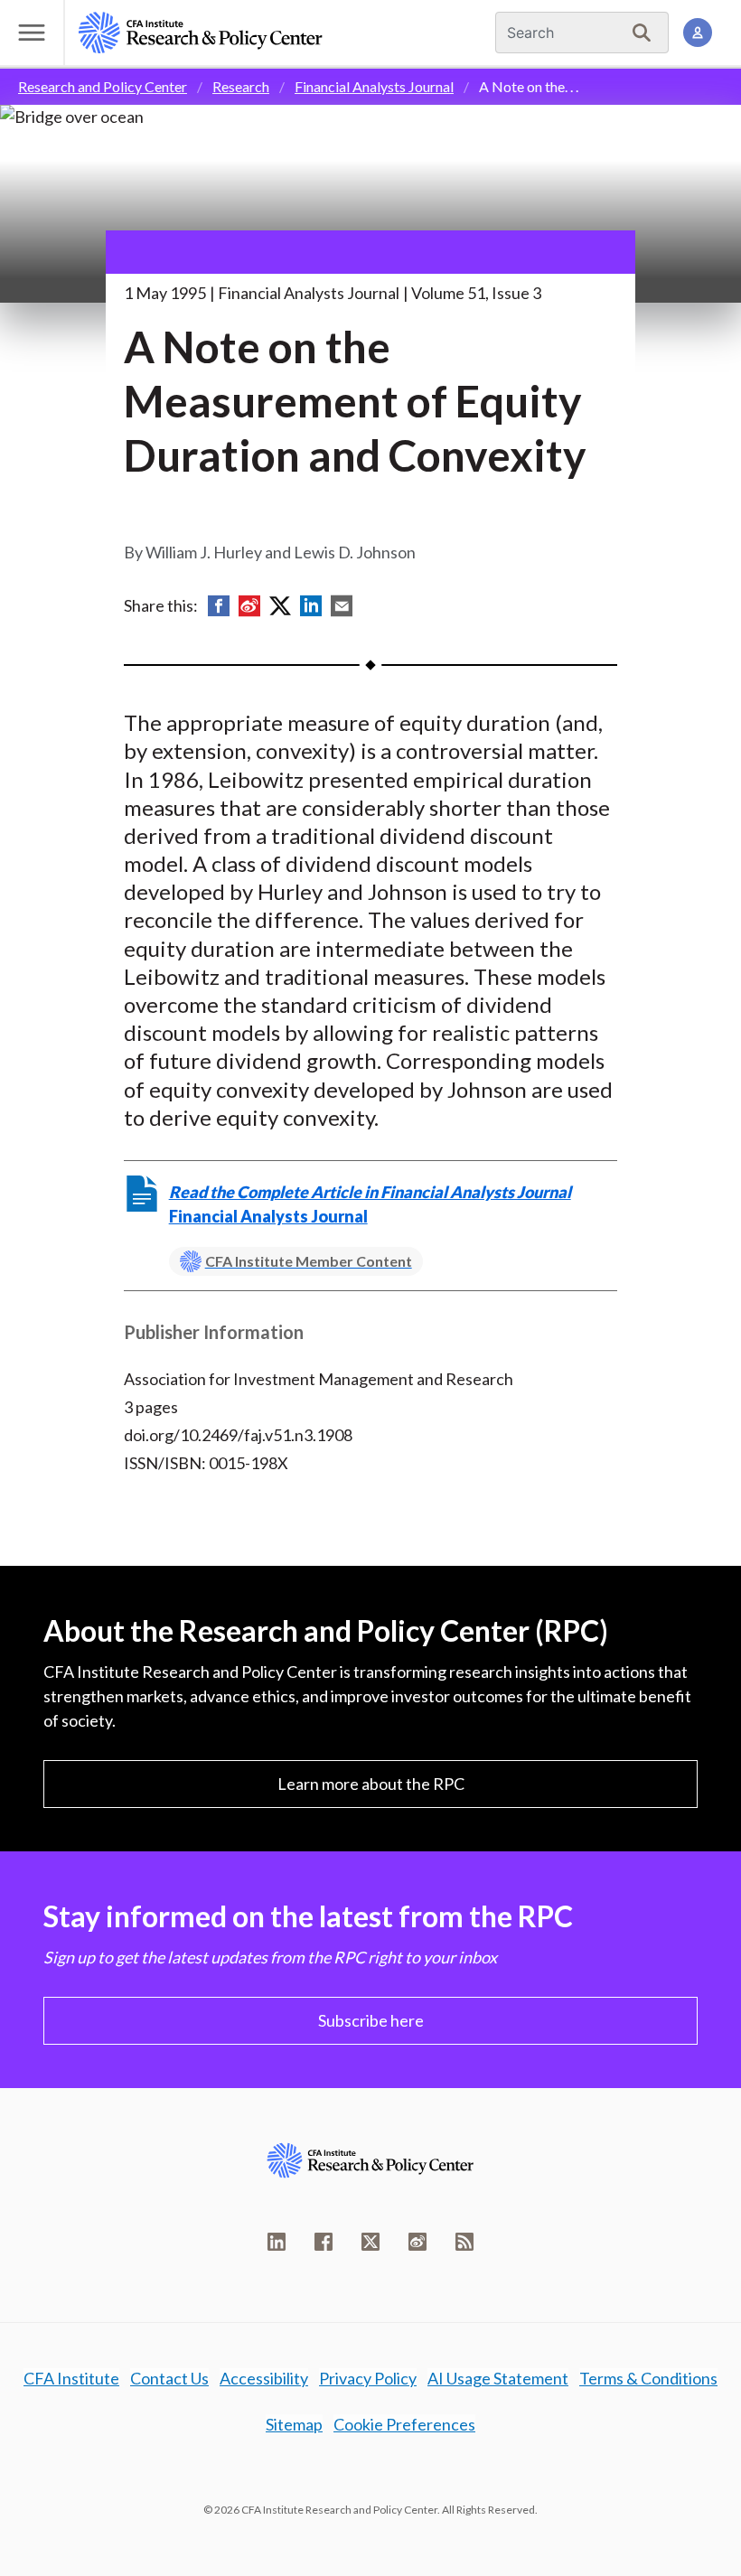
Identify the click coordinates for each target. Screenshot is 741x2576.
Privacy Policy (368, 2378)
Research (241, 86)
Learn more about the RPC (371, 1784)
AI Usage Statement (498, 2378)
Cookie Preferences (404, 2424)
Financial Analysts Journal (374, 86)
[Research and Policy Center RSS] (464, 2242)
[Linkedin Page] (277, 2242)
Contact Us (169, 2378)
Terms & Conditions (648, 2378)
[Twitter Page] (370, 2242)
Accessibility (264, 2378)
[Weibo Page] (417, 2242)
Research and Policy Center (103, 86)
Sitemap (294, 2424)
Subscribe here (371, 2020)
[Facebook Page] (324, 2242)
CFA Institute (71, 2378)
